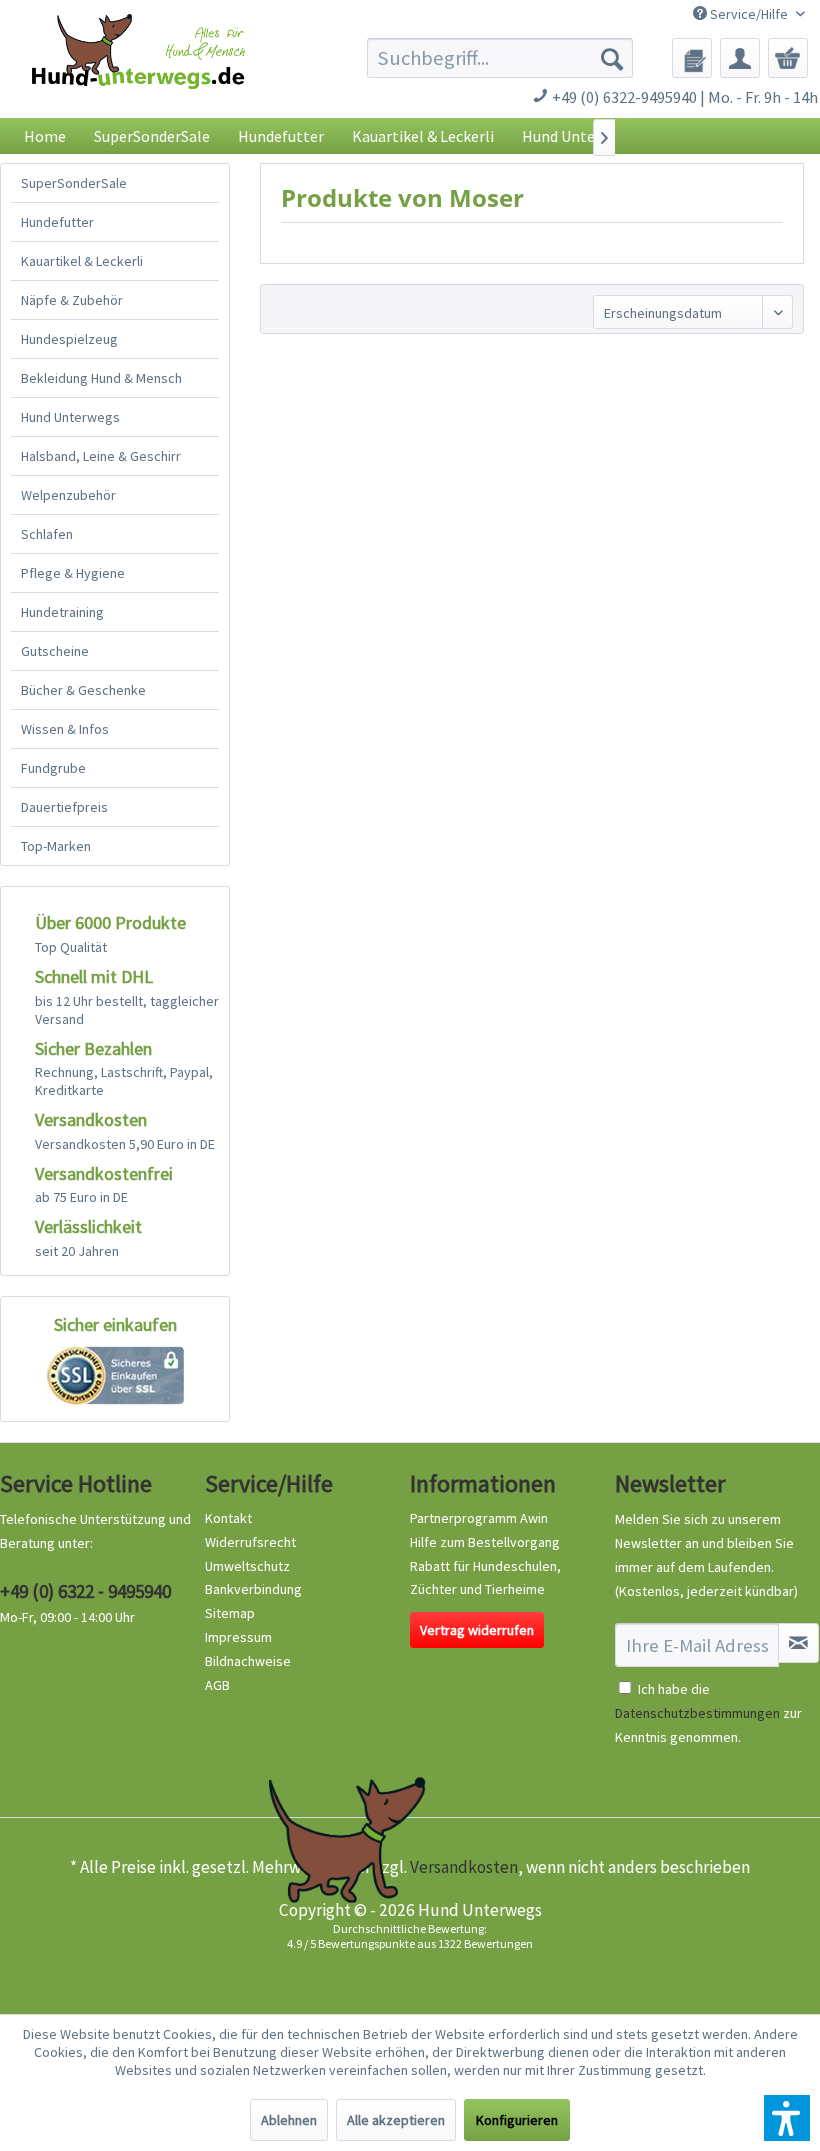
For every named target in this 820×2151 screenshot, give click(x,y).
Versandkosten (464, 1867)
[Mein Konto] (740, 58)
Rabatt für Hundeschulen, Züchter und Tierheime (485, 1578)
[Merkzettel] (692, 58)
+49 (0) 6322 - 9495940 (85, 1591)
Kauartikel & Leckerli (82, 261)
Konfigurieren (517, 2120)
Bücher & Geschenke (83, 690)
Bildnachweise (248, 1661)
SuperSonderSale (74, 183)
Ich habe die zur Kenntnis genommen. (708, 1713)
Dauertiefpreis (64, 807)
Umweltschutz (247, 1566)
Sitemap (230, 1613)
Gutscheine (55, 651)
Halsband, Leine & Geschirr (101, 456)
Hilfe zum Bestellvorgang (485, 1542)
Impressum (238, 1637)
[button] (787, 2118)
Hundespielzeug (69, 339)
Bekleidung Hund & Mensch (101, 378)
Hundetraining (62, 612)
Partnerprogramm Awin (479, 1518)
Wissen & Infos (65, 729)
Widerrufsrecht (250, 1542)
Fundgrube (53, 768)
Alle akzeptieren (396, 2120)
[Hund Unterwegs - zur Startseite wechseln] (138, 71)
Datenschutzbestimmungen (697, 1713)
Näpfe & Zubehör (72, 300)
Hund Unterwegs (70, 417)
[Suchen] (612, 58)
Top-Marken (56, 846)
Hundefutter (57, 222)
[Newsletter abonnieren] (798, 1643)
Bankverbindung (253, 1589)
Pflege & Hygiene (73, 573)
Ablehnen (289, 2120)
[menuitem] (500, 58)
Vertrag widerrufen (477, 1630)
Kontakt (228, 1518)
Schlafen (47, 534)
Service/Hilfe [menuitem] (749, 14)
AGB (217, 1685)
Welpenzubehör (68, 495)
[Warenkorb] (788, 58)
